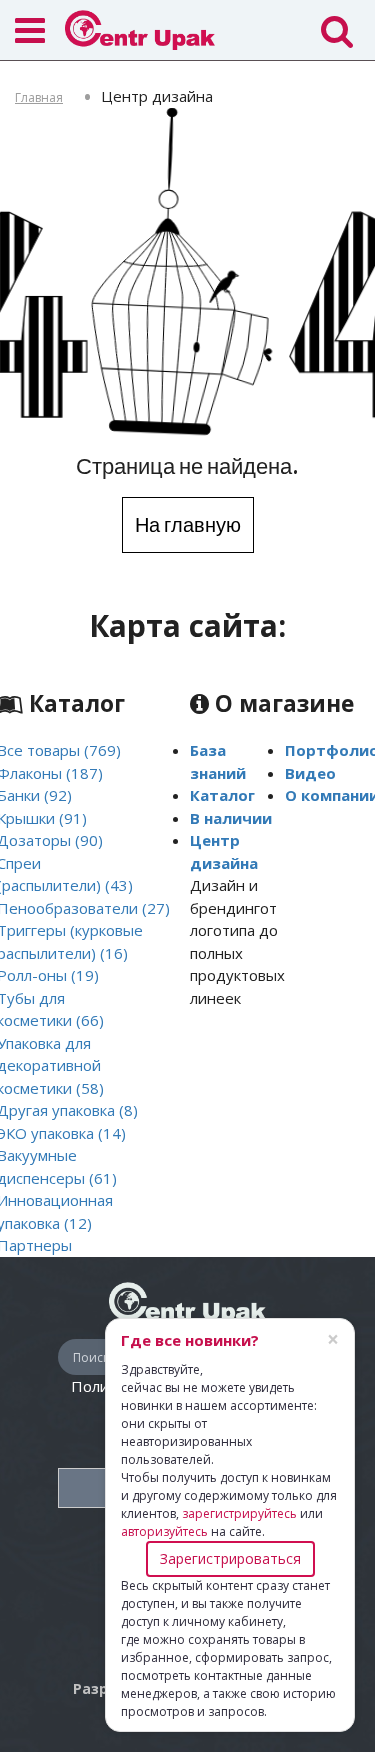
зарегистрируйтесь (239, 1513)
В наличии (231, 818)
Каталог (222, 795)
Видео (310, 773)
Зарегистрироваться (230, 1558)
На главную (188, 524)
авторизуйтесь (164, 1531)
